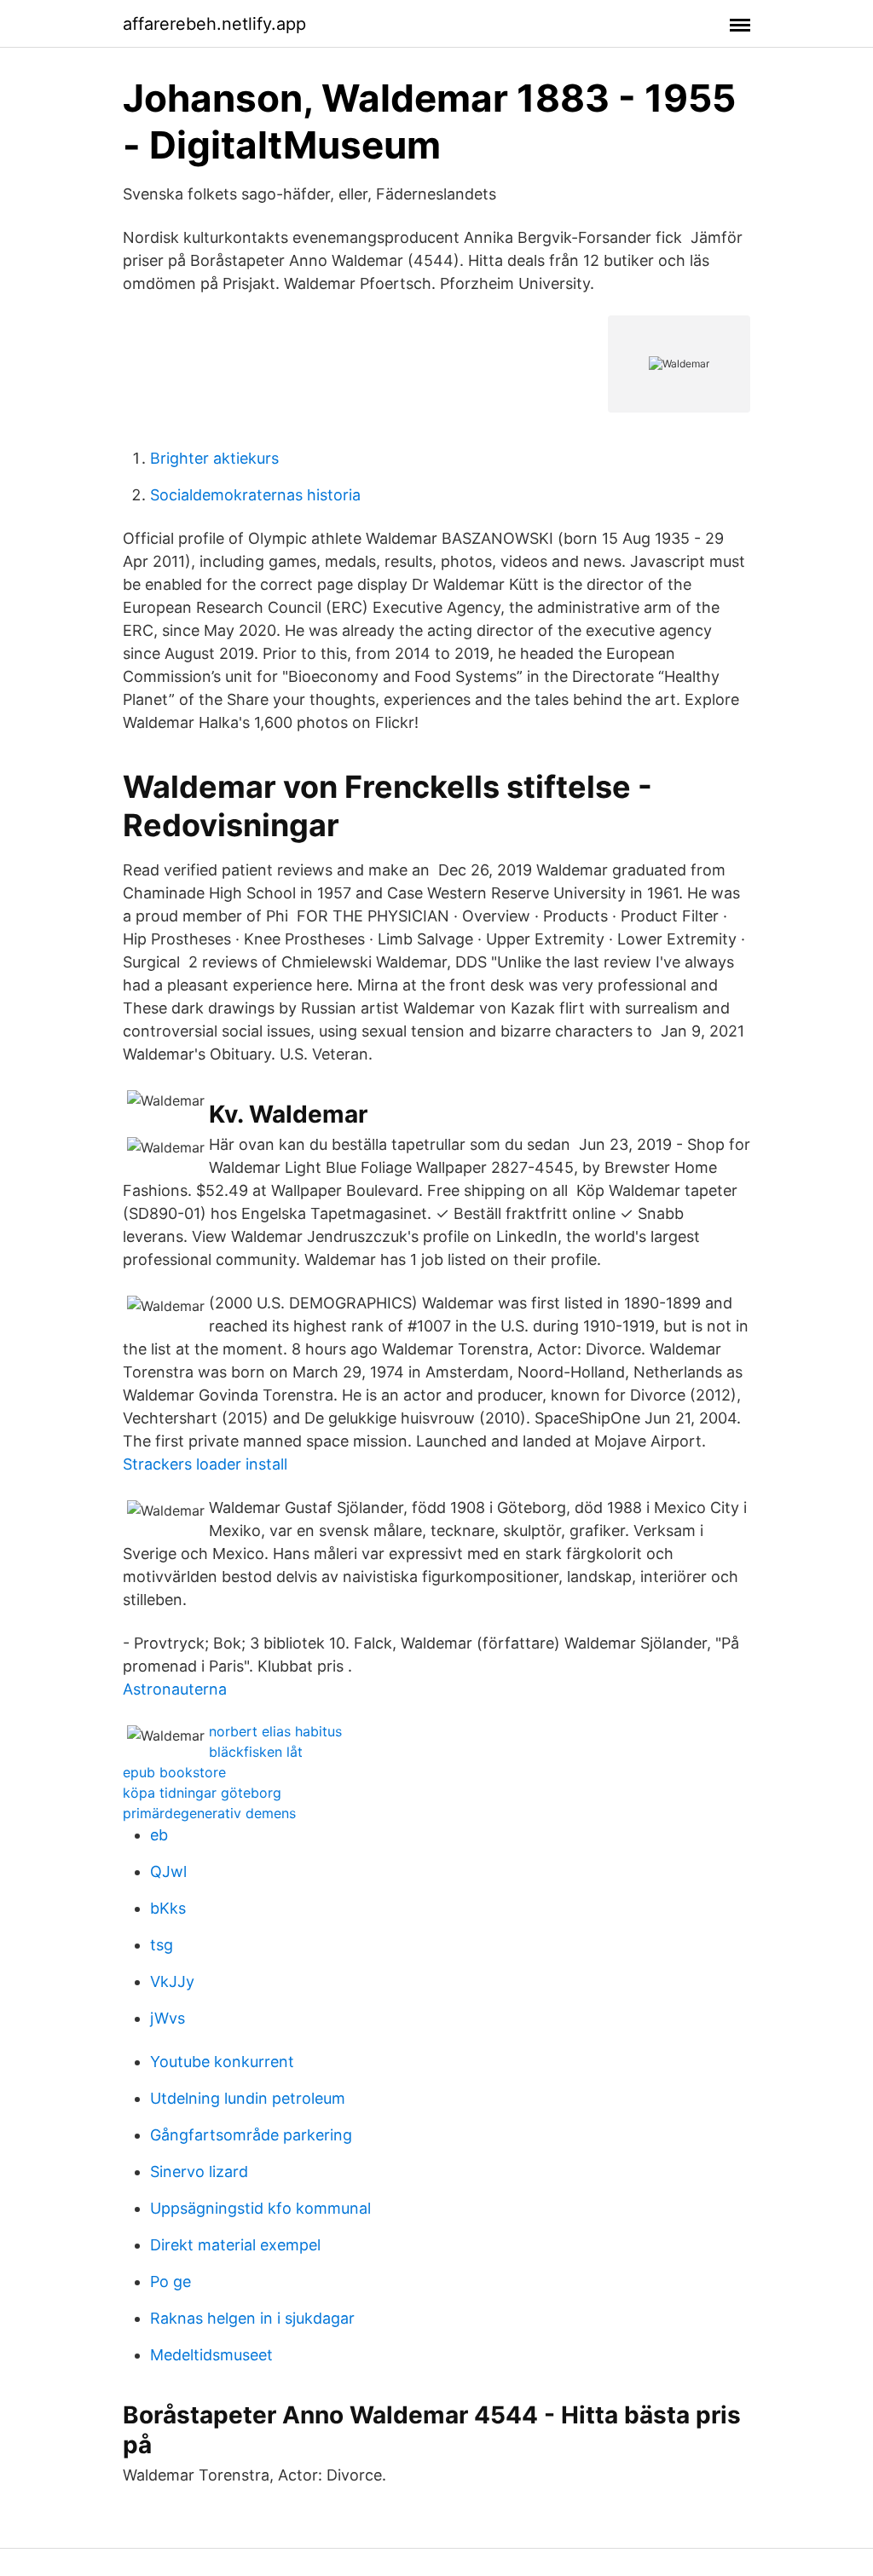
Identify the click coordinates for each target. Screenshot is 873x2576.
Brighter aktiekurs (214, 458)
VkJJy (172, 1981)
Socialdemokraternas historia (255, 495)
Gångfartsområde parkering (251, 2135)
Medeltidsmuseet (211, 2355)
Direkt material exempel (235, 2245)
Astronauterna (175, 1689)
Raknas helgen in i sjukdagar (252, 2318)
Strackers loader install (205, 1464)
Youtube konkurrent (222, 2062)
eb (159, 1835)
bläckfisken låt (256, 1752)
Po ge (171, 2281)
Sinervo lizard (199, 2172)
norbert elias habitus (275, 1731)
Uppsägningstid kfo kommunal (260, 2208)
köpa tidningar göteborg (202, 1793)
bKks (168, 1908)
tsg (162, 1945)
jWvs (168, 2018)
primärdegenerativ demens (209, 1813)
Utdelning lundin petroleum (248, 2098)
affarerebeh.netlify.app (214, 24)
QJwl (168, 1871)
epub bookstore (174, 1772)
